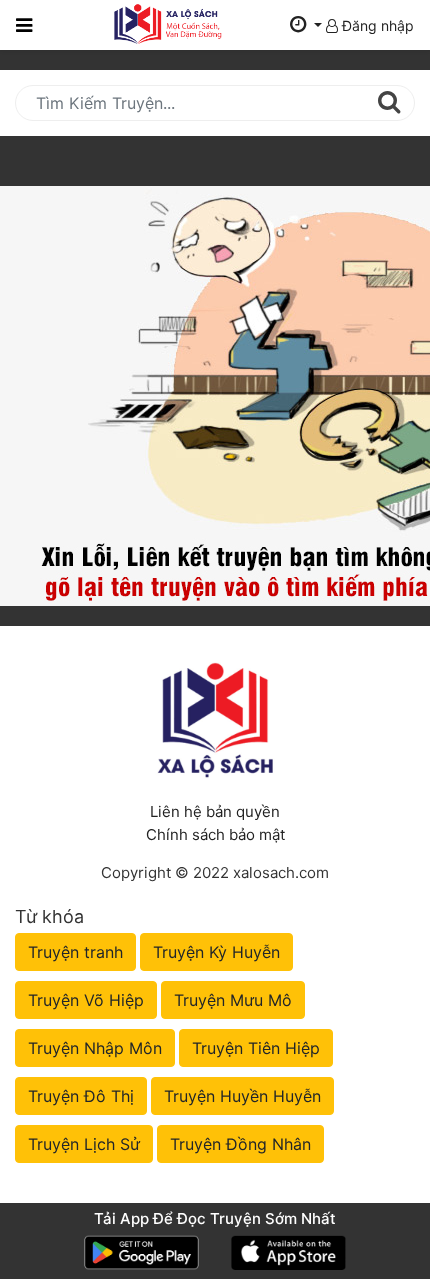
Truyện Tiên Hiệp (256, 1048)
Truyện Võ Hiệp (86, 1000)
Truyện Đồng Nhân (240, 1144)
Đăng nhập (376, 25)
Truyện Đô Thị (81, 1096)
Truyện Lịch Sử (84, 1144)
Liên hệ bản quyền (215, 811)
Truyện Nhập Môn (95, 1048)
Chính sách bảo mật (215, 834)
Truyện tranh (75, 952)
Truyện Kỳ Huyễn (216, 952)
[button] (306, 25)
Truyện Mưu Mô (233, 1000)
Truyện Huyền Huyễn (242, 1096)
